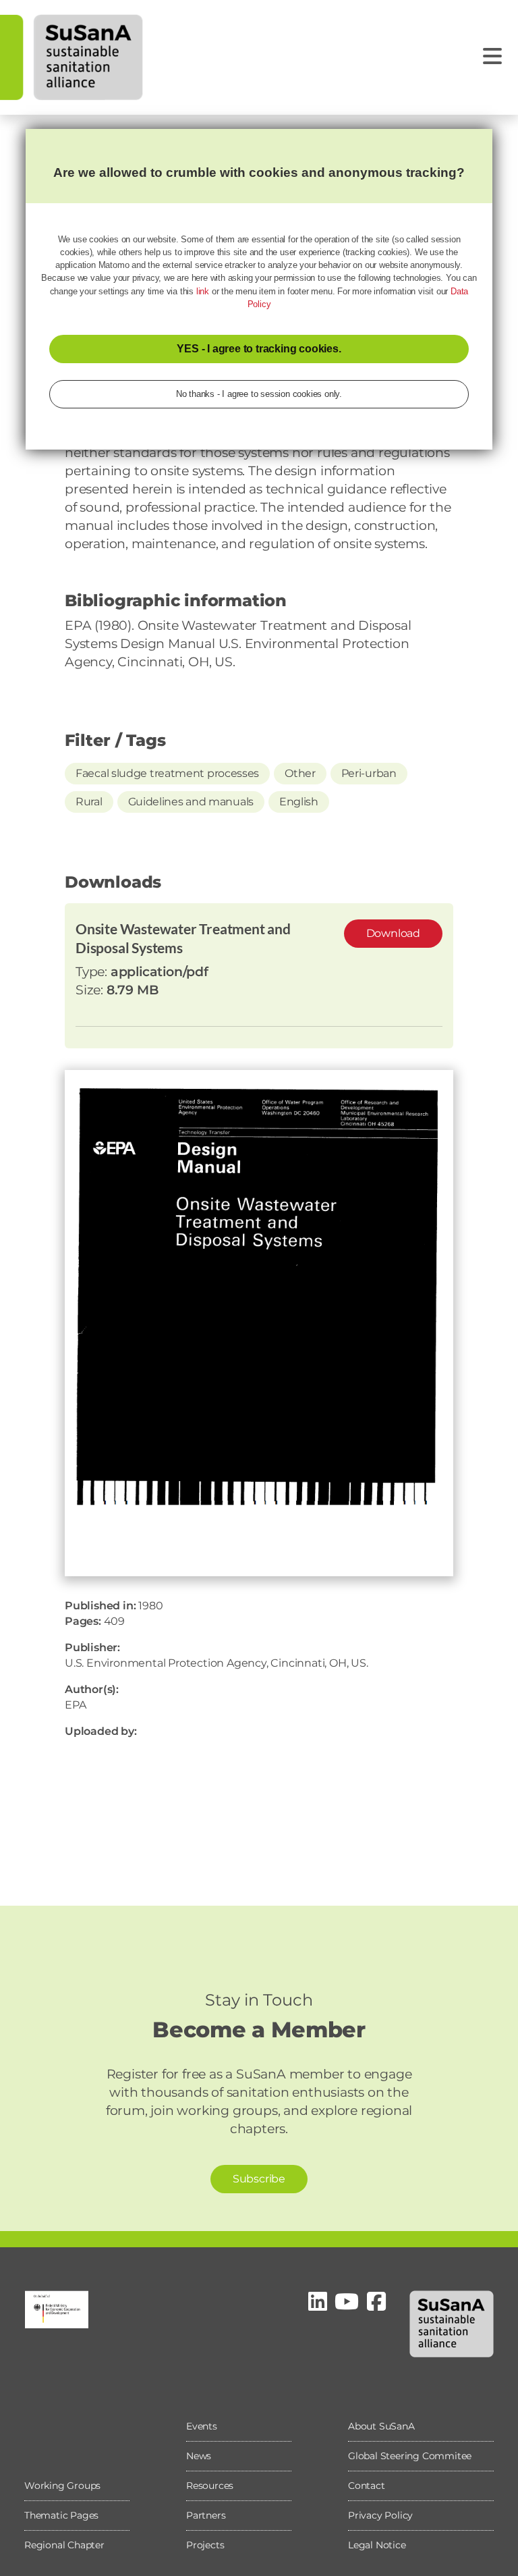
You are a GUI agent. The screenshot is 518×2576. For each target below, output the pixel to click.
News (199, 2456)
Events (202, 2426)
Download (393, 933)
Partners (206, 2515)
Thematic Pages (61, 2515)
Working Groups (62, 2486)
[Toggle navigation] (492, 56)
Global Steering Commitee (410, 2456)
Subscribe (259, 2179)
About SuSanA (381, 2426)
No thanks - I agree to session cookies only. (259, 394)
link (203, 291)
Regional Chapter (64, 2545)
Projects (205, 2545)
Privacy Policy (380, 2515)
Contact (367, 2486)
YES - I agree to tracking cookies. (259, 349)
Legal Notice (377, 2545)
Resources (210, 2486)
